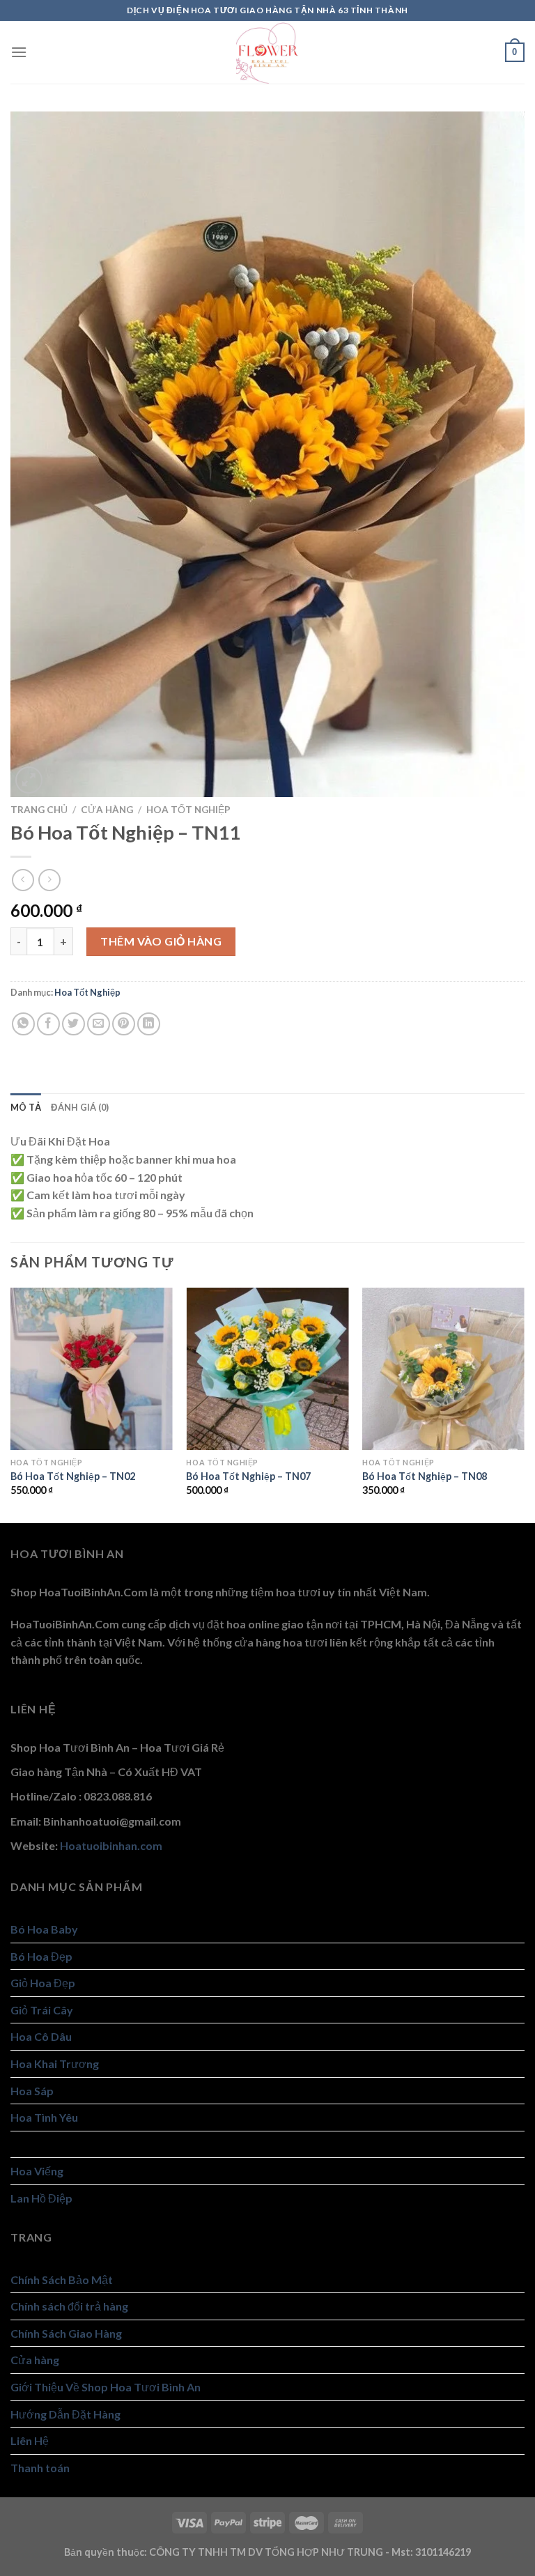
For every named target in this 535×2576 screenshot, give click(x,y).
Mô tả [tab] (26, 1107)
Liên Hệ (30, 2440)
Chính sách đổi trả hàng (69, 2306)
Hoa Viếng (37, 2171)
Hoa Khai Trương (55, 2064)
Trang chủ (39, 810)
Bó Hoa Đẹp (41, 1956)
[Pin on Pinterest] (124, 1024)
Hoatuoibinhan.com (111, 1845)
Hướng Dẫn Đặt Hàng (65, 2414)
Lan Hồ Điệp (41, 2198)
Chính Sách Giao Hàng (66, 2333)
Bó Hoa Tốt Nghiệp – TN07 (248, 1476)
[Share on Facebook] (48, 1024)
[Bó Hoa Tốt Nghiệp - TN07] (267, 1369)
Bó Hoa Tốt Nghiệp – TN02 (73, 1476)
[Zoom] (29, 780)
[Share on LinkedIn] (149, 1024)
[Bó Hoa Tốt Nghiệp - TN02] (92, 1369)
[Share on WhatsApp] (23, 1024)
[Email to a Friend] (99, 1024)
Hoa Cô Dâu (41, 2036)
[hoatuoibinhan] (267, 52)
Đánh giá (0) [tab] (80, 1107)
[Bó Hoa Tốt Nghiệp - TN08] (443, 1369)
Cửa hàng (107, 810)
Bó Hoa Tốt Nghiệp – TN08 (425, 1476)
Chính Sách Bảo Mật (62, 2280)
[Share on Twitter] (73, 1024)
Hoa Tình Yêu (44, 2117)
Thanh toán (40, 2468)
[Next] (524, 1404)
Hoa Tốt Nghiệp (188, 810)
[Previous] (11, 1404)
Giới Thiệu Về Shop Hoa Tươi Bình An (106, 2387)
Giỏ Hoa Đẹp (43, 1983)
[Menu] (19, 52)
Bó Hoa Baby (44, 1929)
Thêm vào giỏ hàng (161, 941)
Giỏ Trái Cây (42, 2010)
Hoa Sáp (32, 2091)
